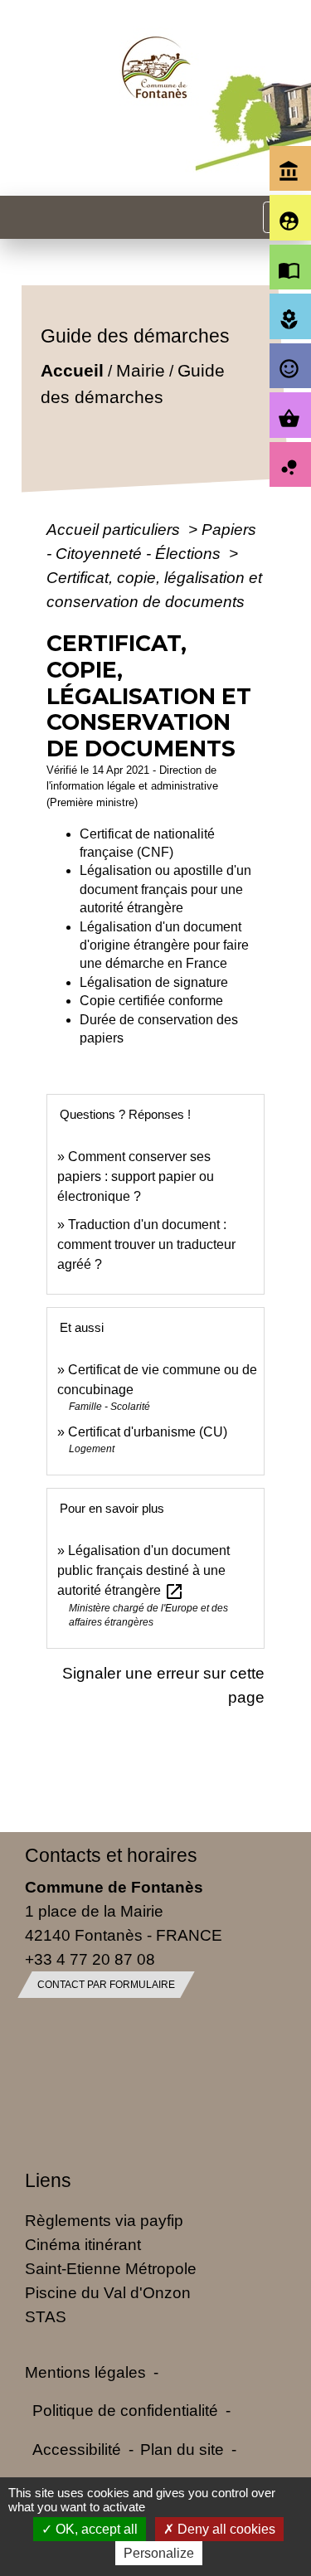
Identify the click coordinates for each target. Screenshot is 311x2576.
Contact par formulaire (106, 1985)
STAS (46, 2316)
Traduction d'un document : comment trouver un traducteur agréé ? (146, 1244)
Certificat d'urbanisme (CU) (148, 1432)
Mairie (141, 370)
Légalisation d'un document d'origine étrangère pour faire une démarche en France (164, 945)
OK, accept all (95, 2529)
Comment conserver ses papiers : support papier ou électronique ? (136, 1176)
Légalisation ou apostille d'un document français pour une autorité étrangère (165, 889)
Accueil (72, 370)
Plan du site (182, 2449)
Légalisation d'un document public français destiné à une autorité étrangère (143, 1570)
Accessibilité (77, 2449)
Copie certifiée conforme (151, 1001)
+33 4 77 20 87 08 (90, 1959)
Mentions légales (85, 2372)
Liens (48, 2180)
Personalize (159, 2553)
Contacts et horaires (111, 1855)
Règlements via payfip (104, 2220)
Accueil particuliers (115, 529)
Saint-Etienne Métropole (111, 2268)
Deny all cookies (225, 2529)
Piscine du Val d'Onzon (108, 2292)
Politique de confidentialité (125, 2410)
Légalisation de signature (154, 982)
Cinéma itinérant (83, 2244)
